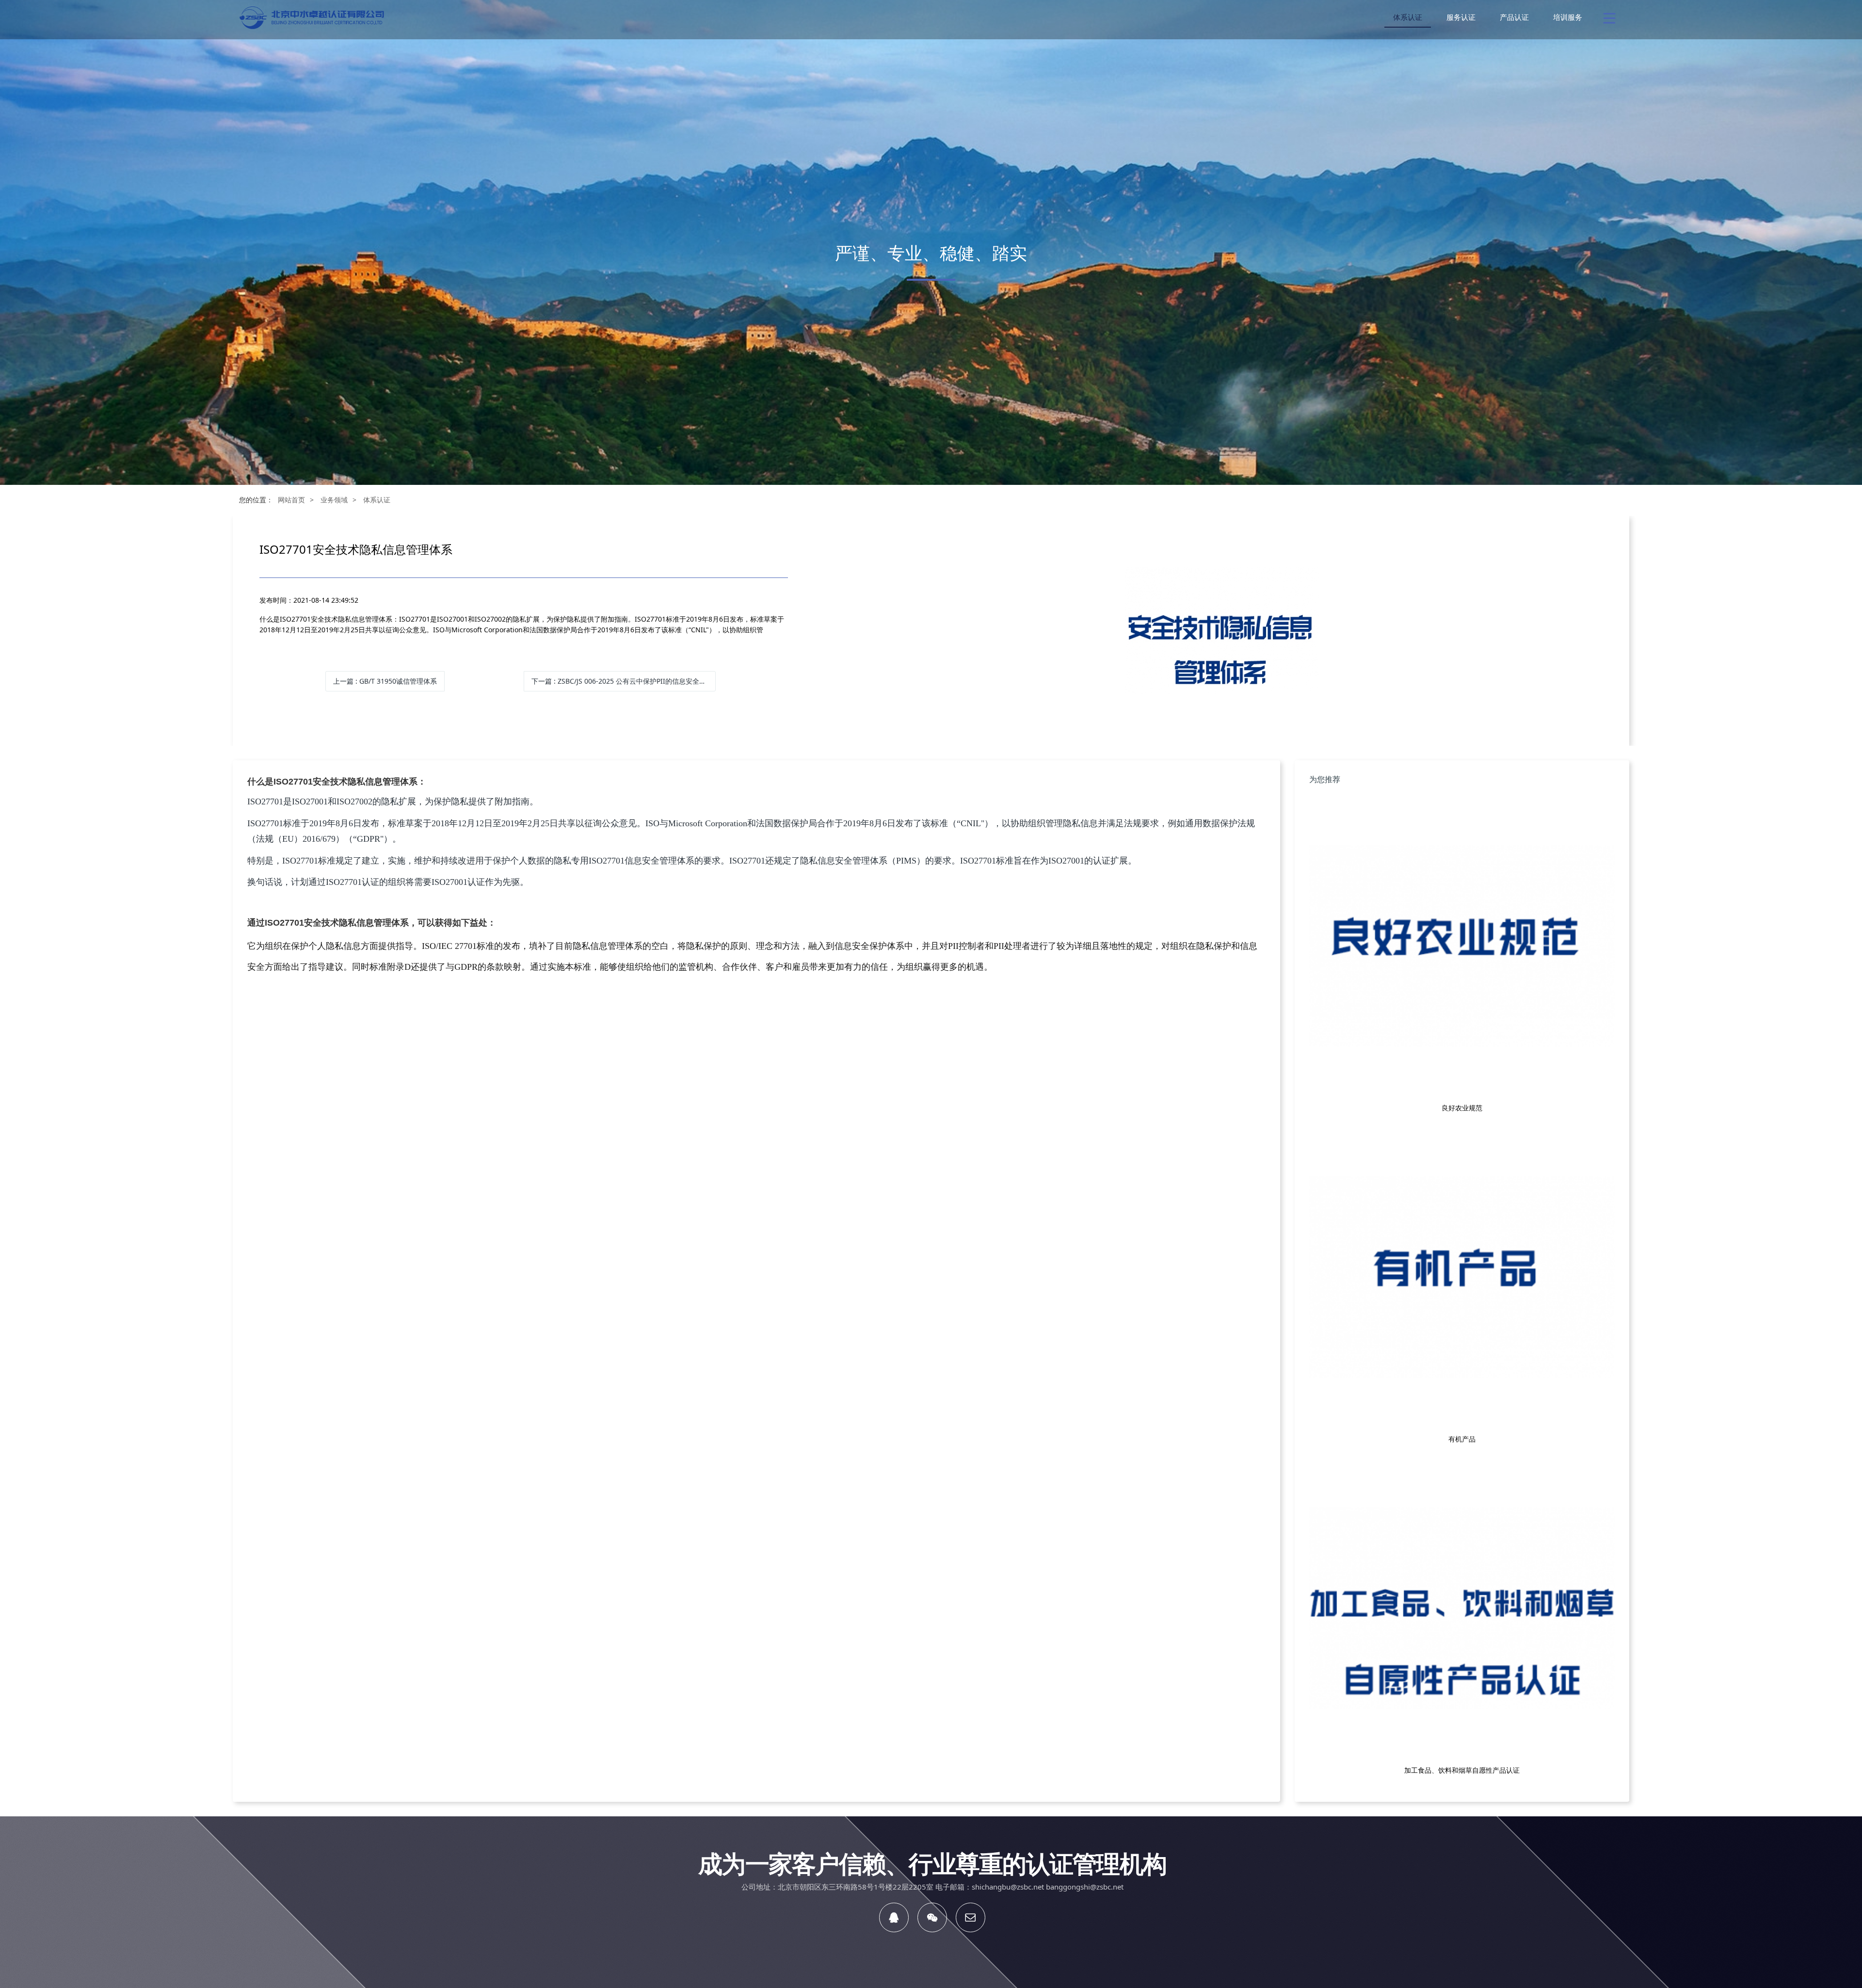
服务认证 (1461, 17)
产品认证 (1514, 17)
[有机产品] (1462, 1278)
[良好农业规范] (1462, 946)
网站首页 (291, 500)
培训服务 (1568, 17)
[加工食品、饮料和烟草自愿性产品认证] (1462, 1609)
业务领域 (334, 500)
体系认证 (1408, 17)
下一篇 (624, 681)
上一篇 (385, 681)
